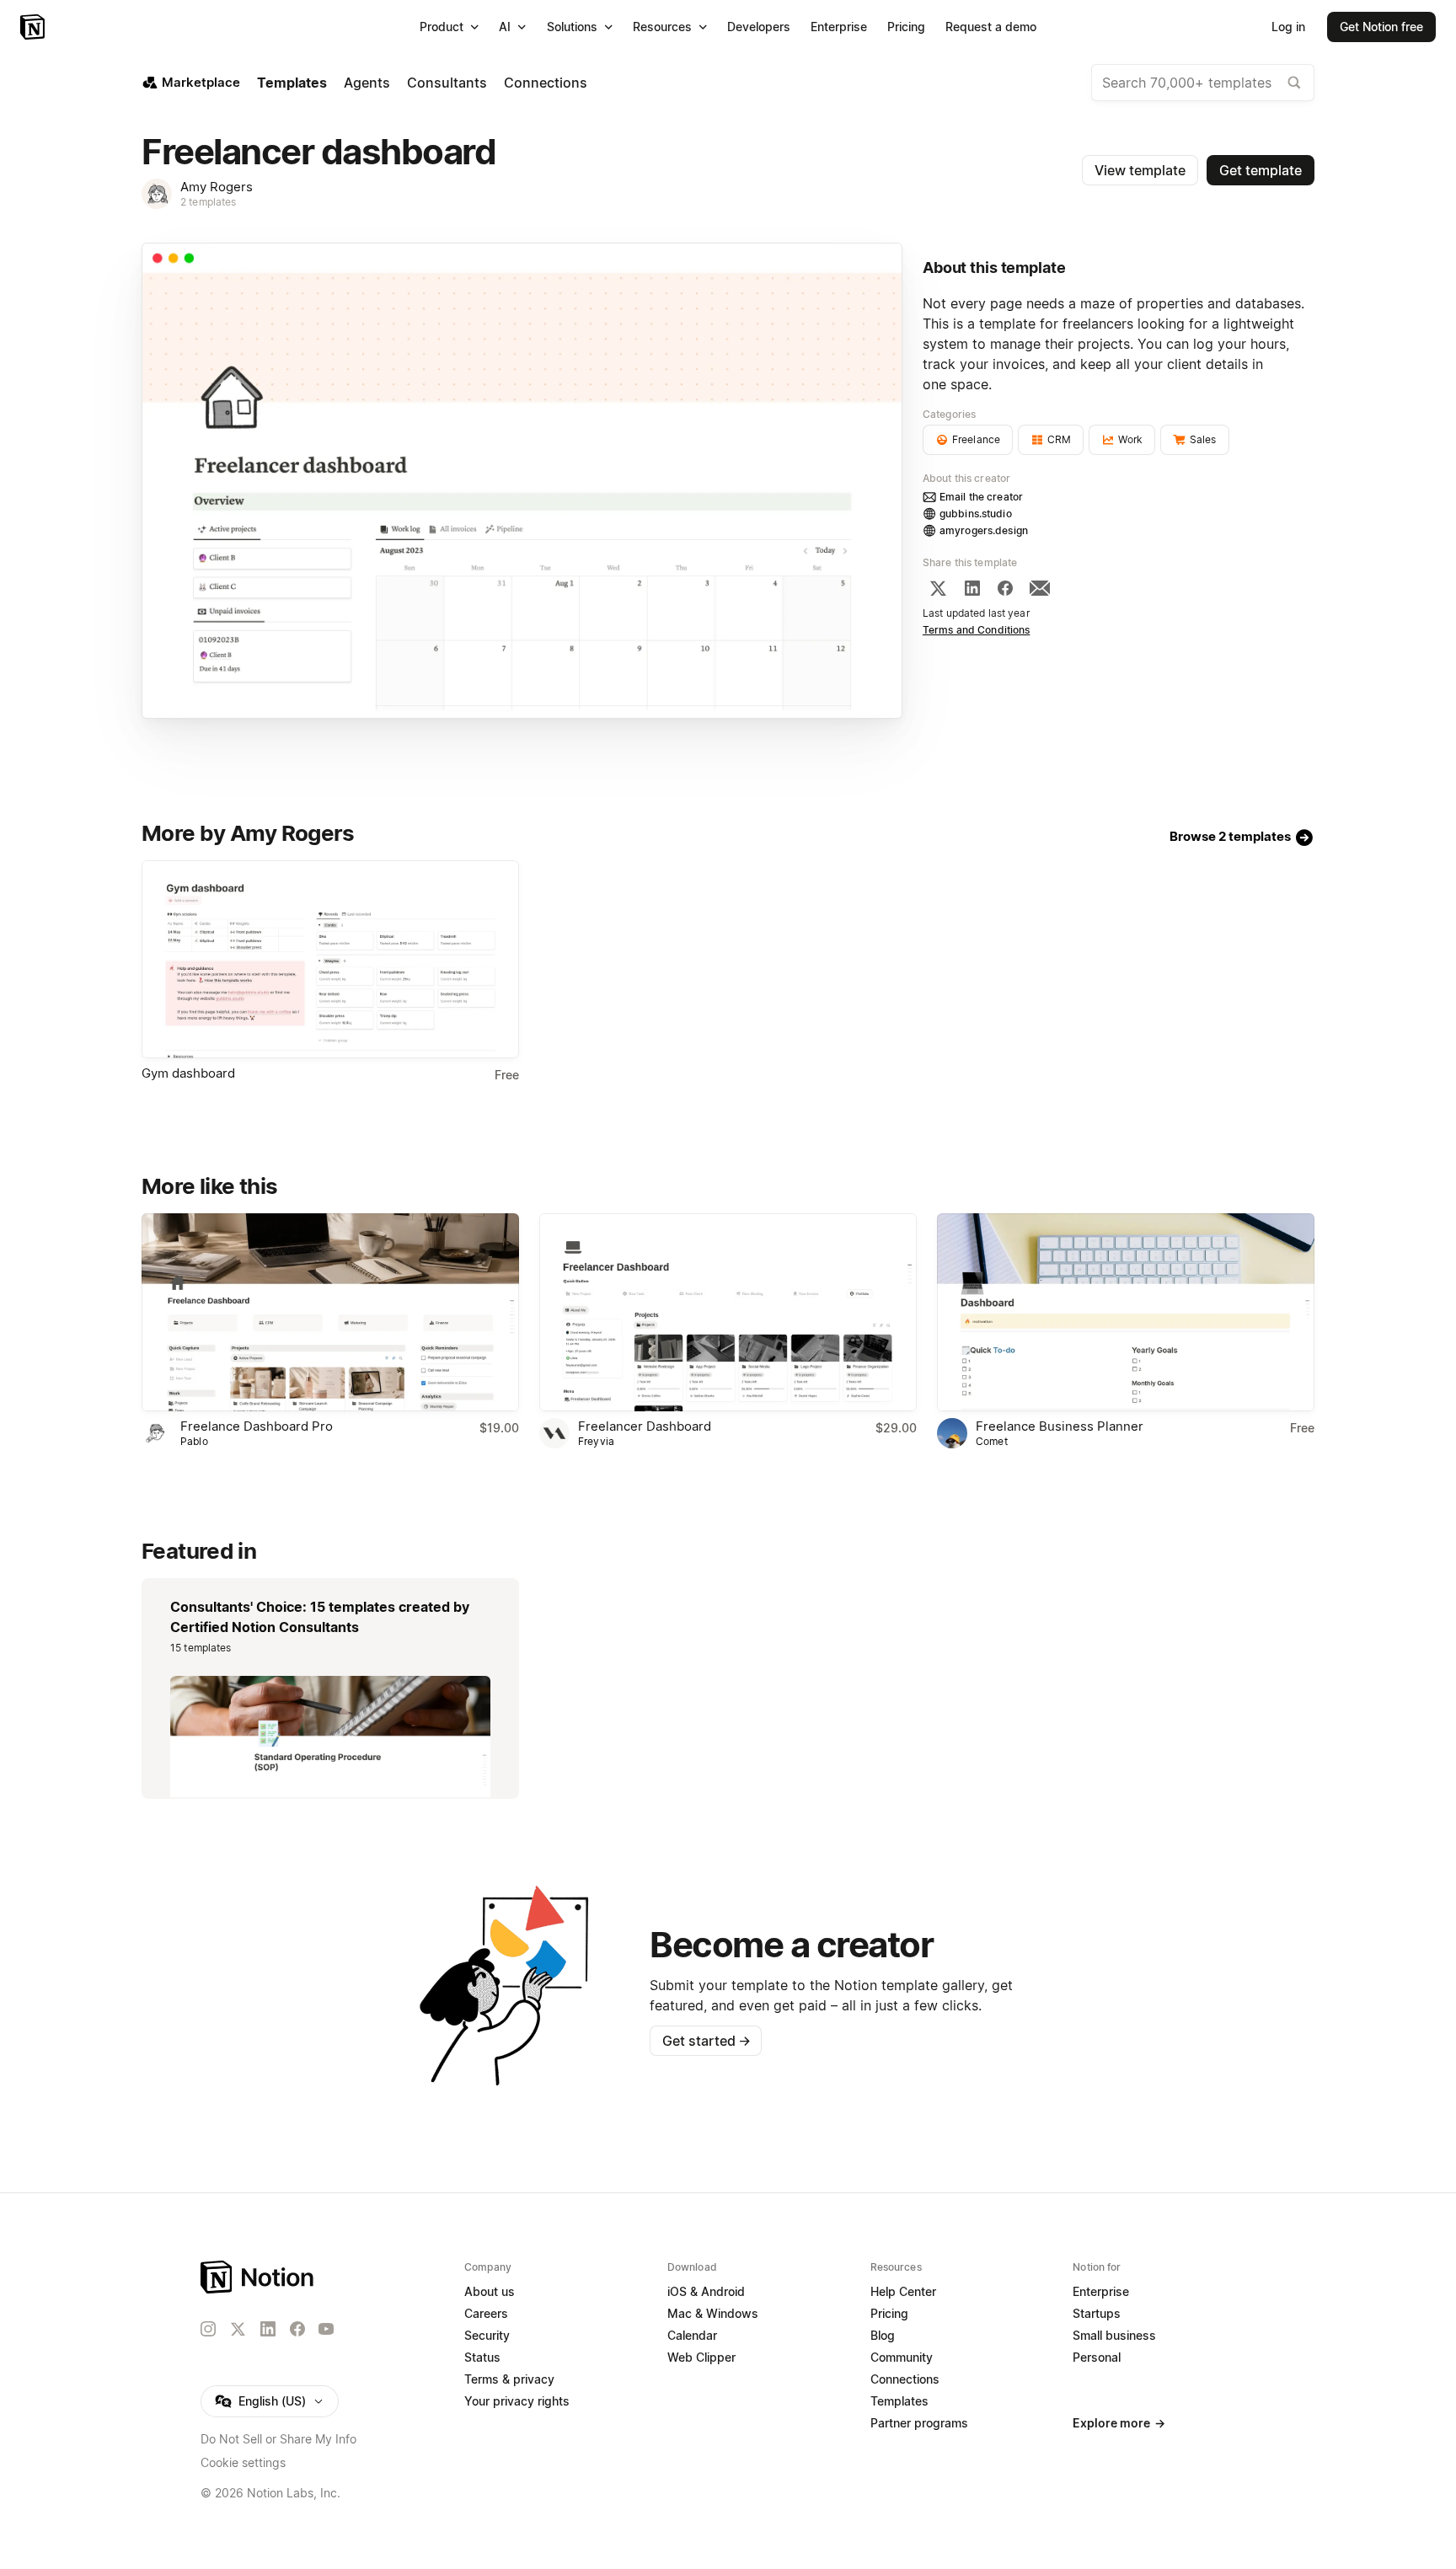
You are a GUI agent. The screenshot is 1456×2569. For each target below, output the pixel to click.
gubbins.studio (976, 514)
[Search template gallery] (1294, 83)
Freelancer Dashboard (645, 1426)
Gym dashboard (188, 1073)
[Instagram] (208, 2329)
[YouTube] (326, 2329)
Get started (707, 2041)
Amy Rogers (217, 187)
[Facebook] (1005, 588)
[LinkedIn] (972, 588)
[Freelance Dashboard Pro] (330, 1312)
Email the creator (981, 497)
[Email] (1040, 588)
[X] (938, 588)
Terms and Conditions (977, 630)
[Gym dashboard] (330, 959)
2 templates (208, 202)
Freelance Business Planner (1060, 1426)
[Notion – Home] (34, 27)
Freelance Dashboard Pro (257, 1426)
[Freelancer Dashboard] (728, 1312)
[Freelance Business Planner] (1126, 1312)
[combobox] (1203, 83)
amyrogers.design (984, 530)
